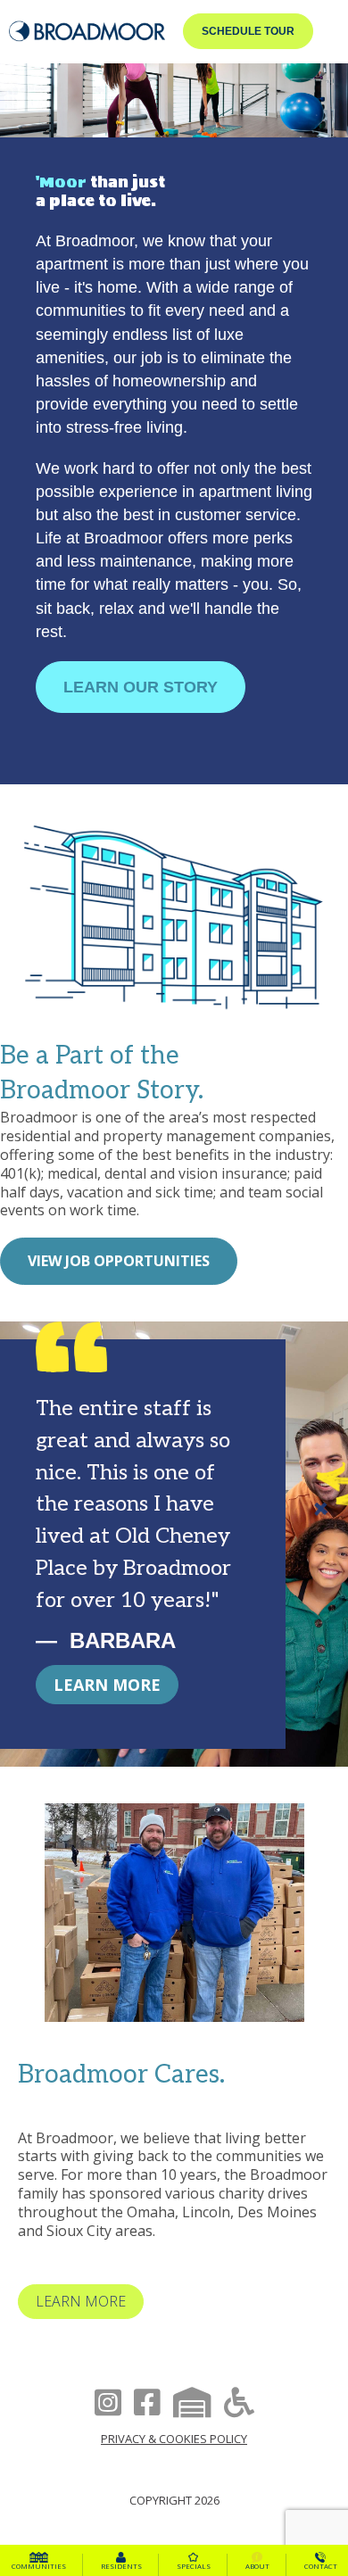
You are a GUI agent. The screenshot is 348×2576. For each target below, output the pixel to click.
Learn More (107, 1685)
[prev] (62, 1938)
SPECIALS (194, 2566)
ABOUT (257, 2566)
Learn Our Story (141, 687)
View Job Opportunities (119, 1261)
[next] (286, 1938)
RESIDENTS (121, 2566)
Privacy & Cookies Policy (174, 2439)
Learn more (81, 2301)
